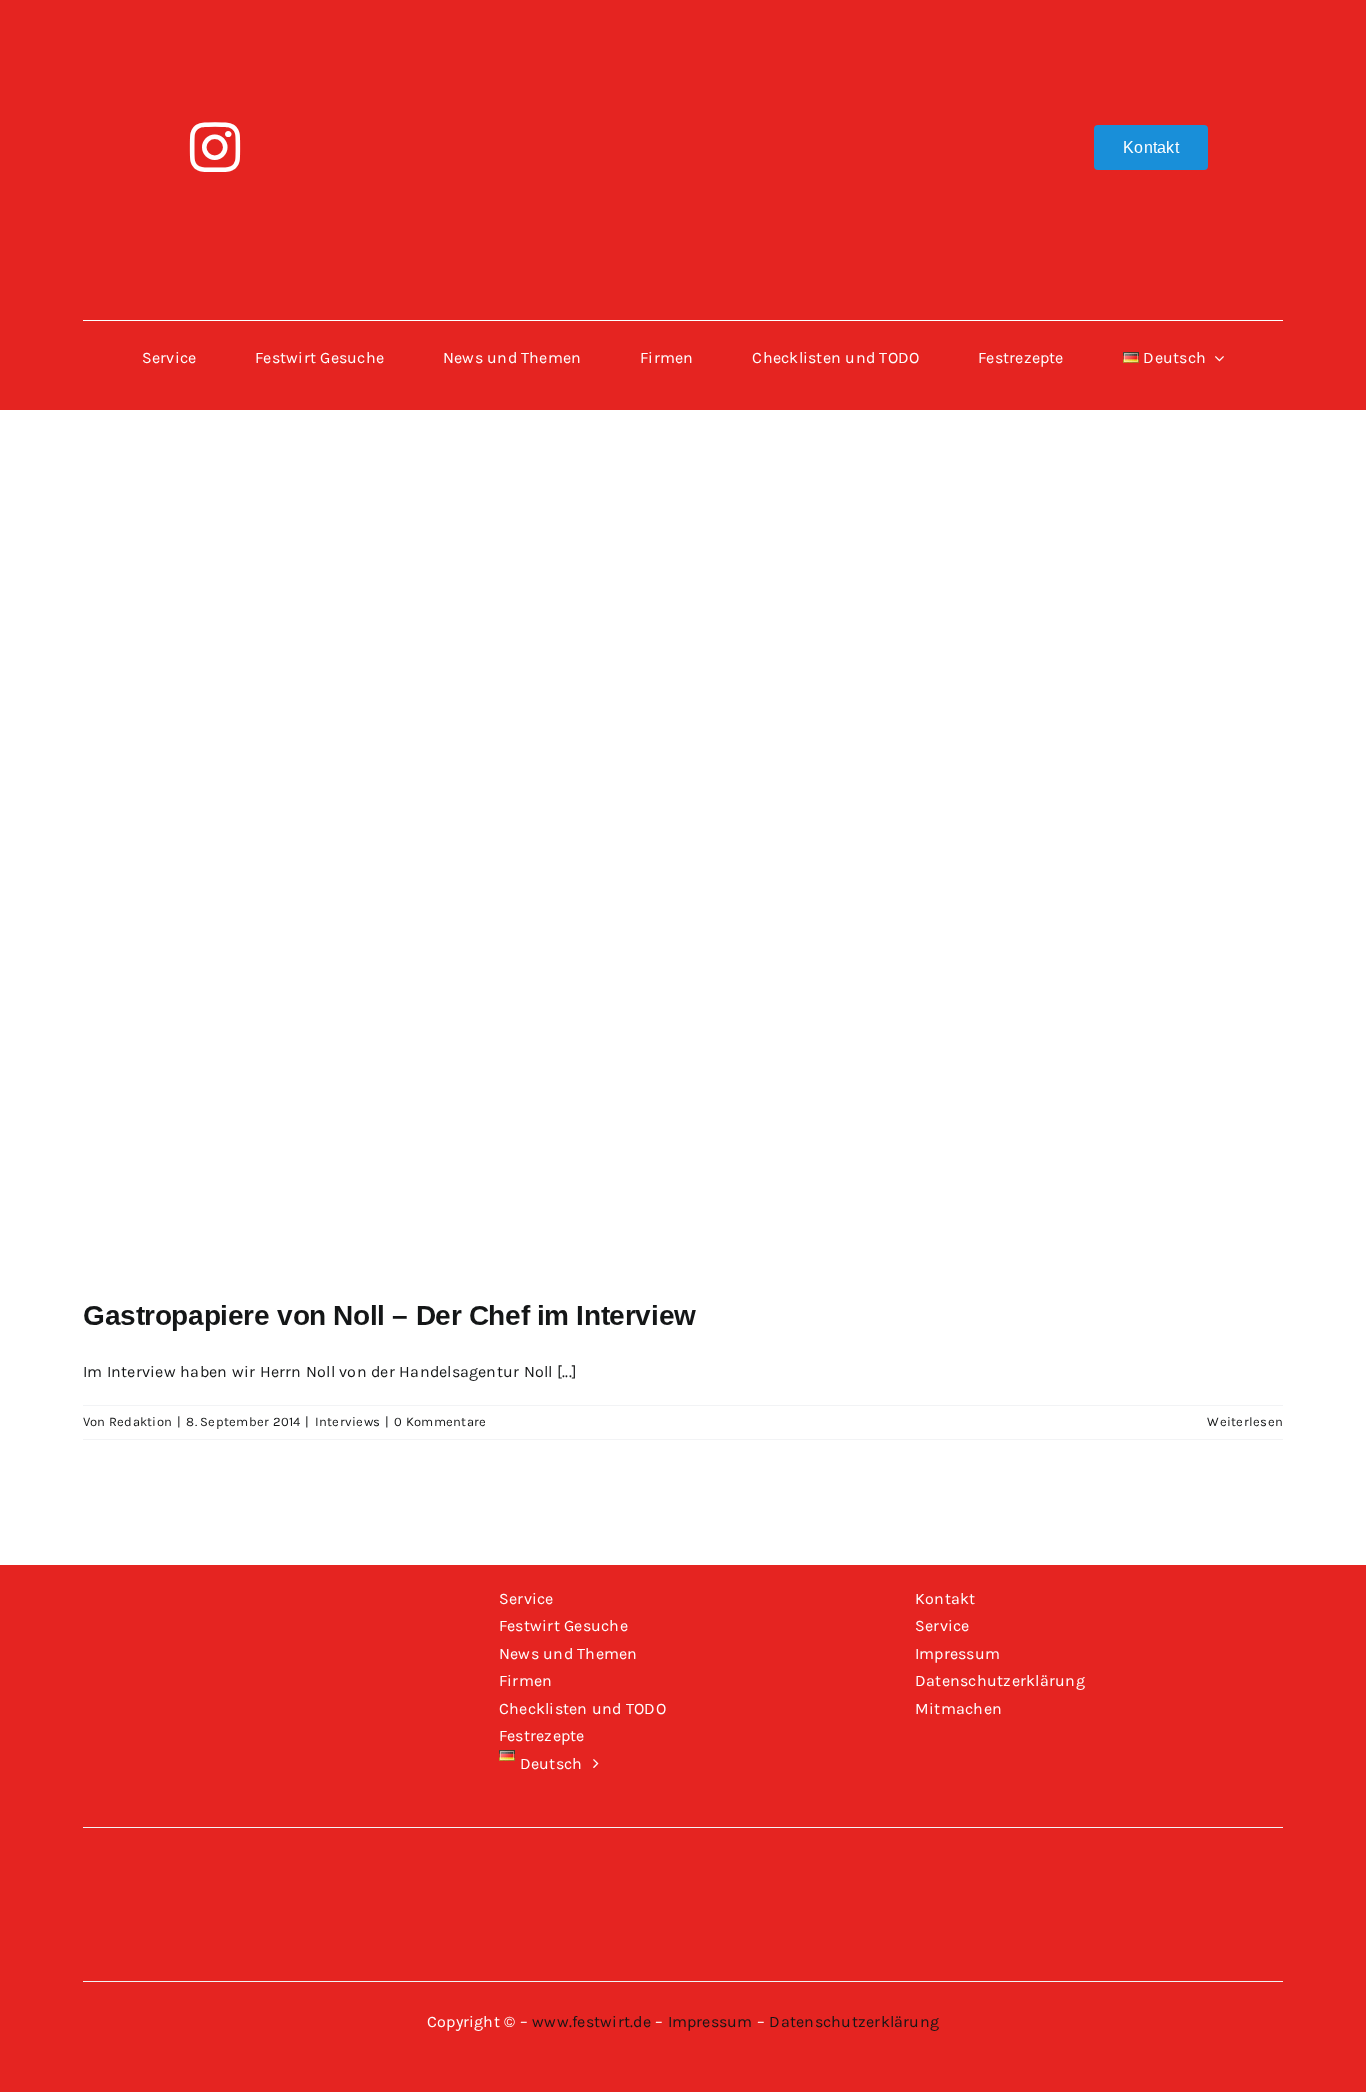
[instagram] (215, 147)
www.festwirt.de (591, 2021)
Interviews (347, 1421)
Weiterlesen (1245, 1421)
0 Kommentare (440, 1421)
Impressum (710, 2021)
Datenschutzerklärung (854, 2021)
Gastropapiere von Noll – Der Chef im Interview (389, 1315)
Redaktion (140, 1421)
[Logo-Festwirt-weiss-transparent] (683, 27)
